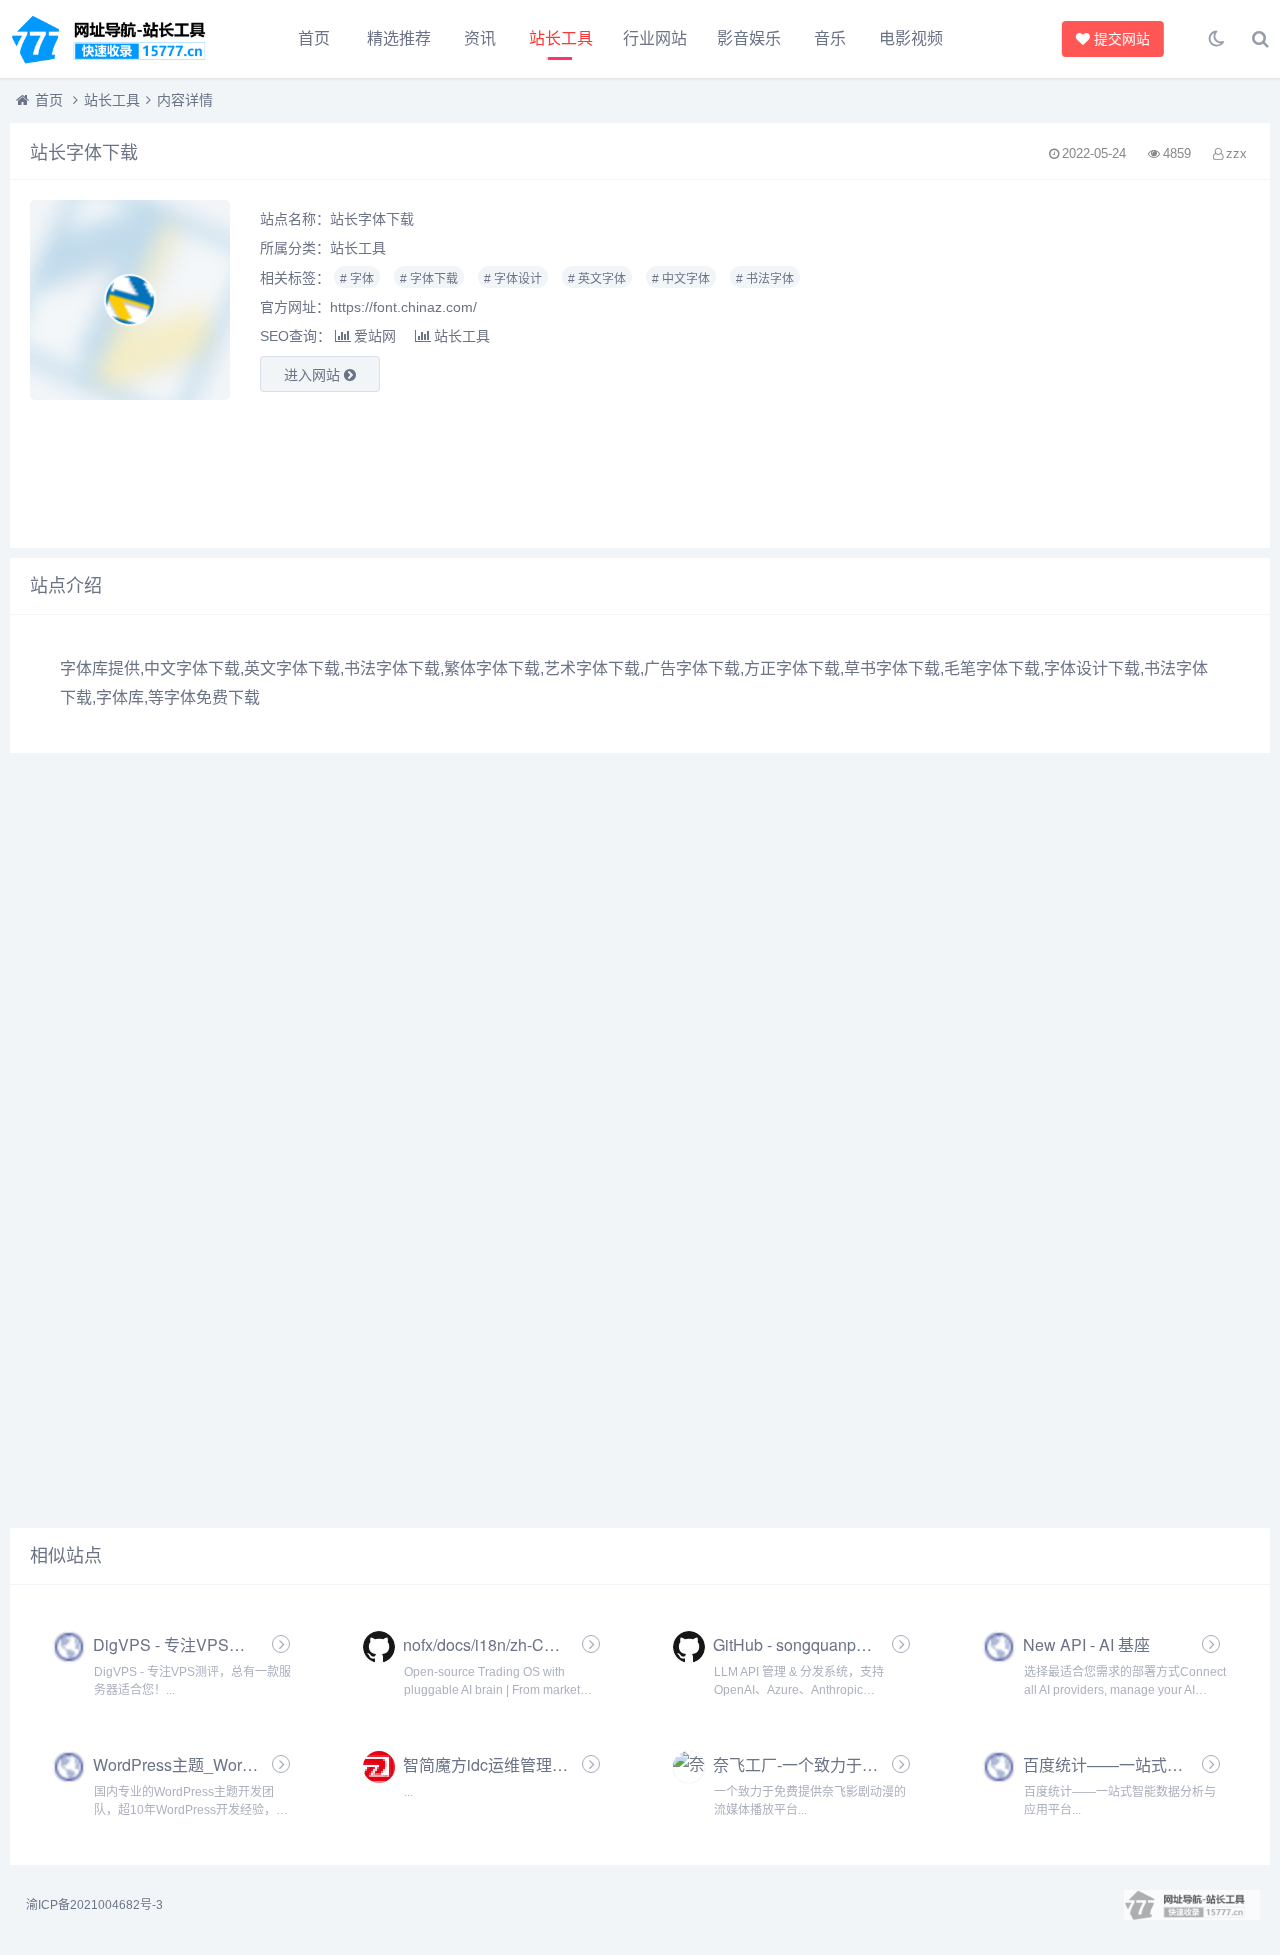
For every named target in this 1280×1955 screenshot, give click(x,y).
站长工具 (561, 38)
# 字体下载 (429, 279)
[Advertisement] (1053, 364)
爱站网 (375, 336)
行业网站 (655, 38)
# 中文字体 (681, 279)
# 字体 (357, 279)
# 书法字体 (765, 279)
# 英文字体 (597, 279)
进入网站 (314, 375)
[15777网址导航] (120, 39)
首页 (314, 38)
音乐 (830, 38)
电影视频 (911, 38)
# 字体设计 (513, 279)
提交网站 (1118, 39)
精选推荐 (399, 38)
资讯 (480, 38)
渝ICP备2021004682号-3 (94, 1905)
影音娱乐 (749, 38)
